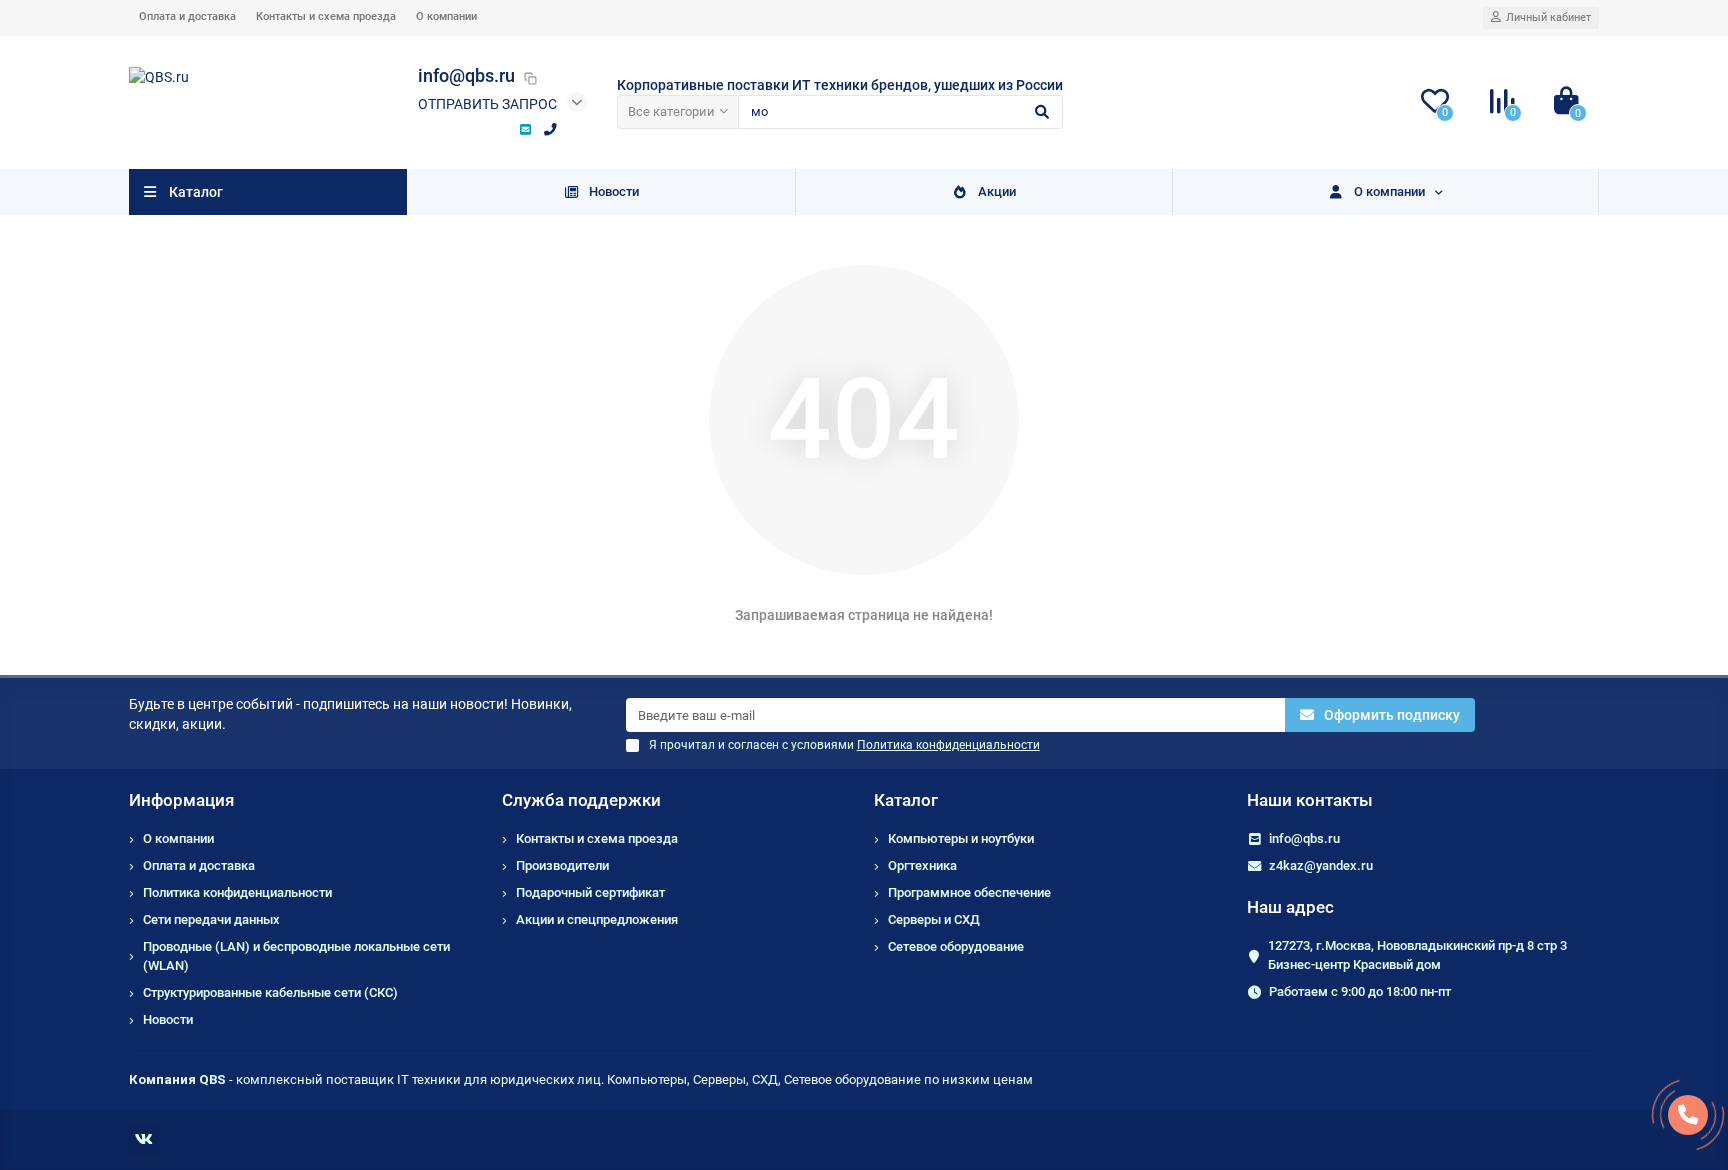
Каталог (906, 800)
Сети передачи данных (211, 919)
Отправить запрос (487, 104)
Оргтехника (922, 865)
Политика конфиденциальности (237, 892)
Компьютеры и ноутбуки (961, 838)
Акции (997, 191)
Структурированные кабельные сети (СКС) (270, 992)
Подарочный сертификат (590, 892)
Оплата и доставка (187, 16)
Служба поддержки (581, 800)
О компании (446, 16)
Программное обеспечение (969, 892)
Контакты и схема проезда (326, 16)
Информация (181, 800)
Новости (614, 191)
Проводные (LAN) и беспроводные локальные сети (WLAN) (296, 956)
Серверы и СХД (934, 919)
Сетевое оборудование (956, 946)
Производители (562, 865)
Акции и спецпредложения (597, 919)
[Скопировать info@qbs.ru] (530, 78)
